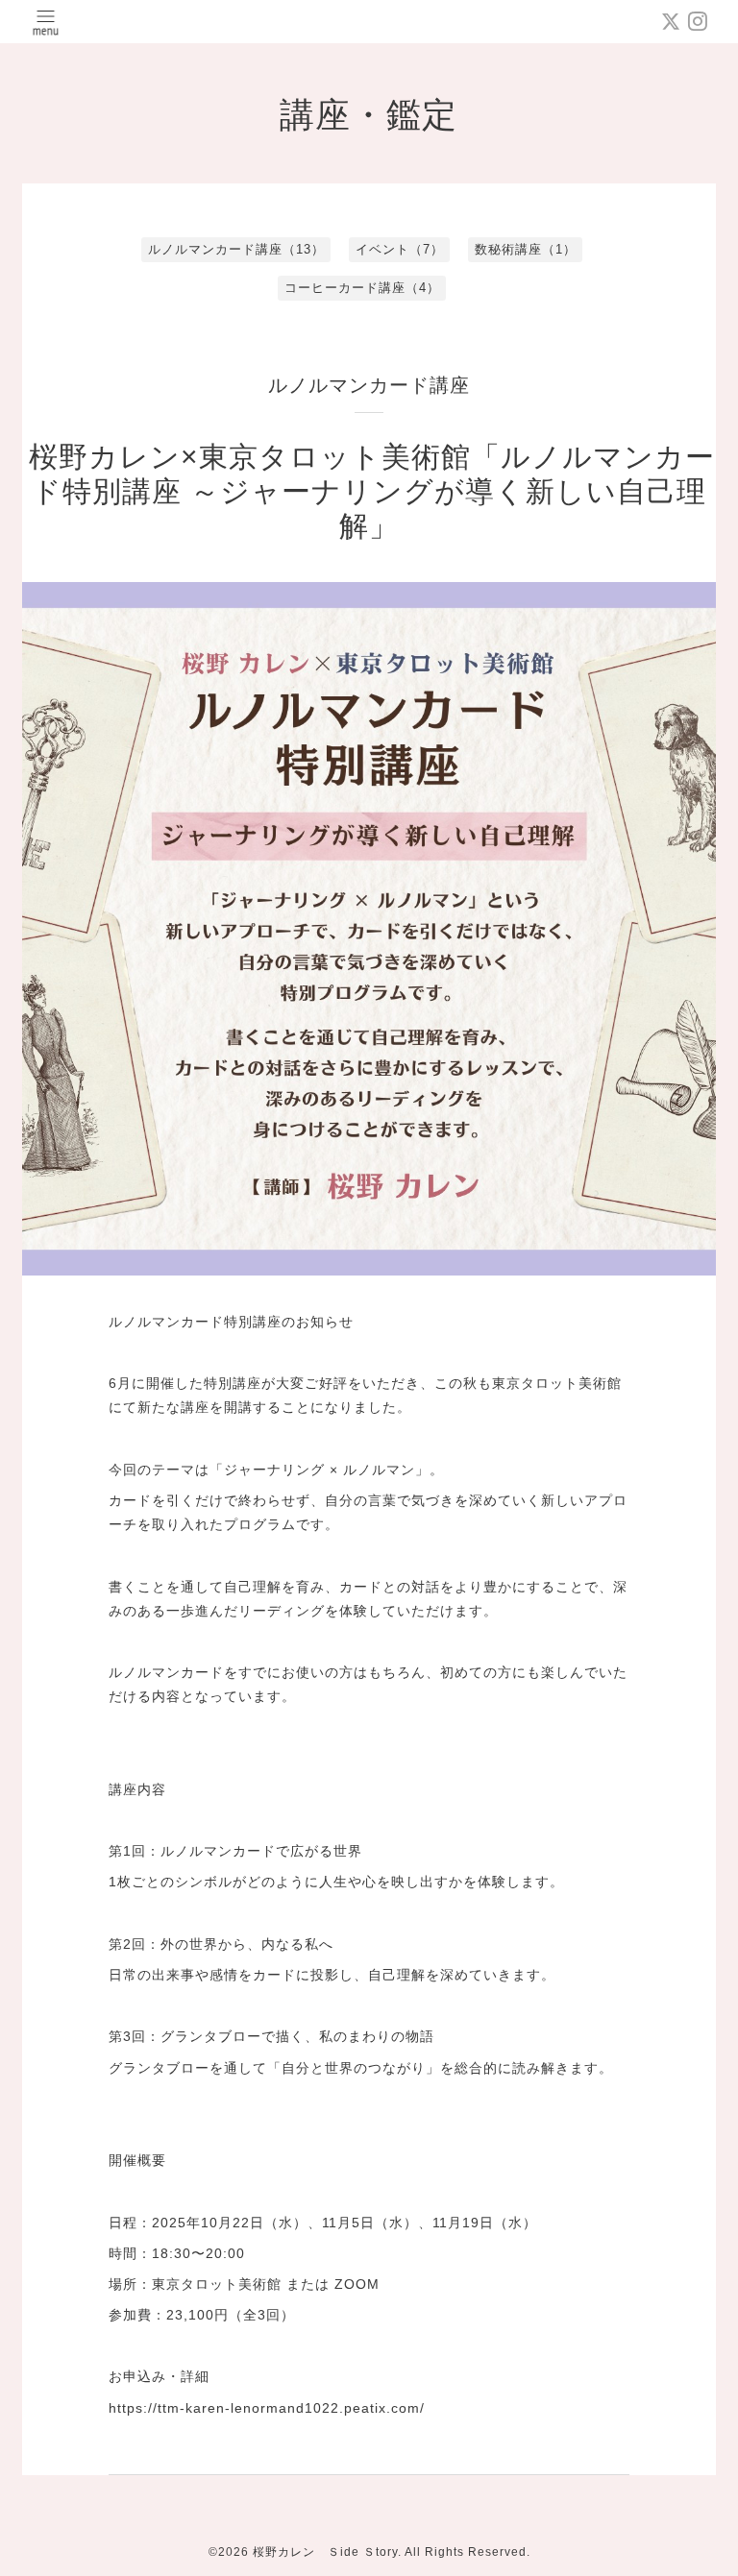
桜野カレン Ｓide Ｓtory (325, 2552)
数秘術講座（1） (526, 249)
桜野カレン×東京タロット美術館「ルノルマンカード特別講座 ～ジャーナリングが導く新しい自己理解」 (372, 491)
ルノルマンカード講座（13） (236, 249)
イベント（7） (400, 249)
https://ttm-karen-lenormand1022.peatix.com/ (267, 2408)
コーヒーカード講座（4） (362, 288)
